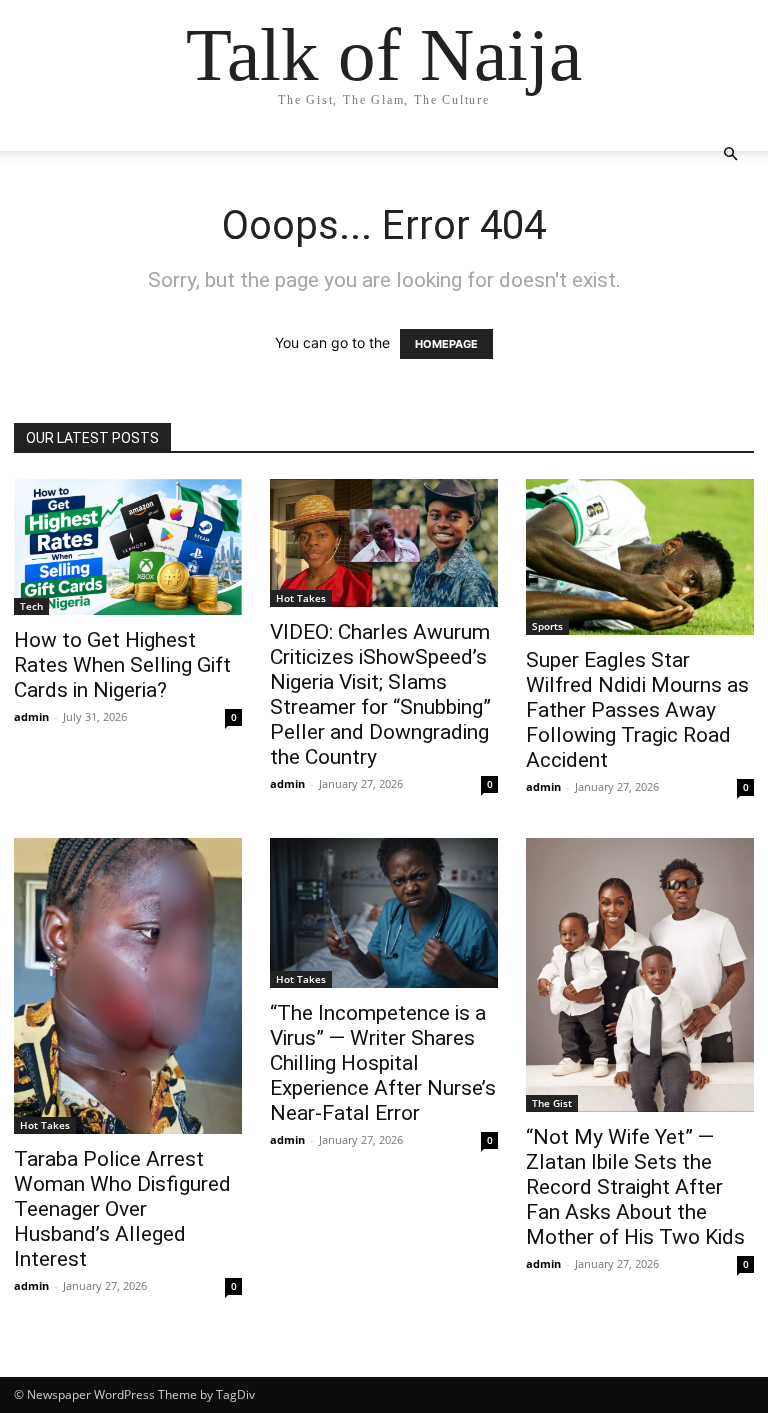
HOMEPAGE (446, 344)
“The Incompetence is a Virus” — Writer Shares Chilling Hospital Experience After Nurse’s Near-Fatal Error (383, 1063)
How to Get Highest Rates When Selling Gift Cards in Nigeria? (122, 665)
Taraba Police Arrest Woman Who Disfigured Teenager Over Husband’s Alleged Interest (122, 1209)
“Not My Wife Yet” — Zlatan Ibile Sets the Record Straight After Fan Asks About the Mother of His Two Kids (635, 1187)
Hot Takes (301, 598)
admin (31, 716)
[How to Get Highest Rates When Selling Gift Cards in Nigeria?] (128, 547)
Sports (547, 626)
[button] (730, 154)
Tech (31, 606)
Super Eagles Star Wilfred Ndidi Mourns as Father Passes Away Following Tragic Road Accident (637, 710)
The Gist (552, 1103)
